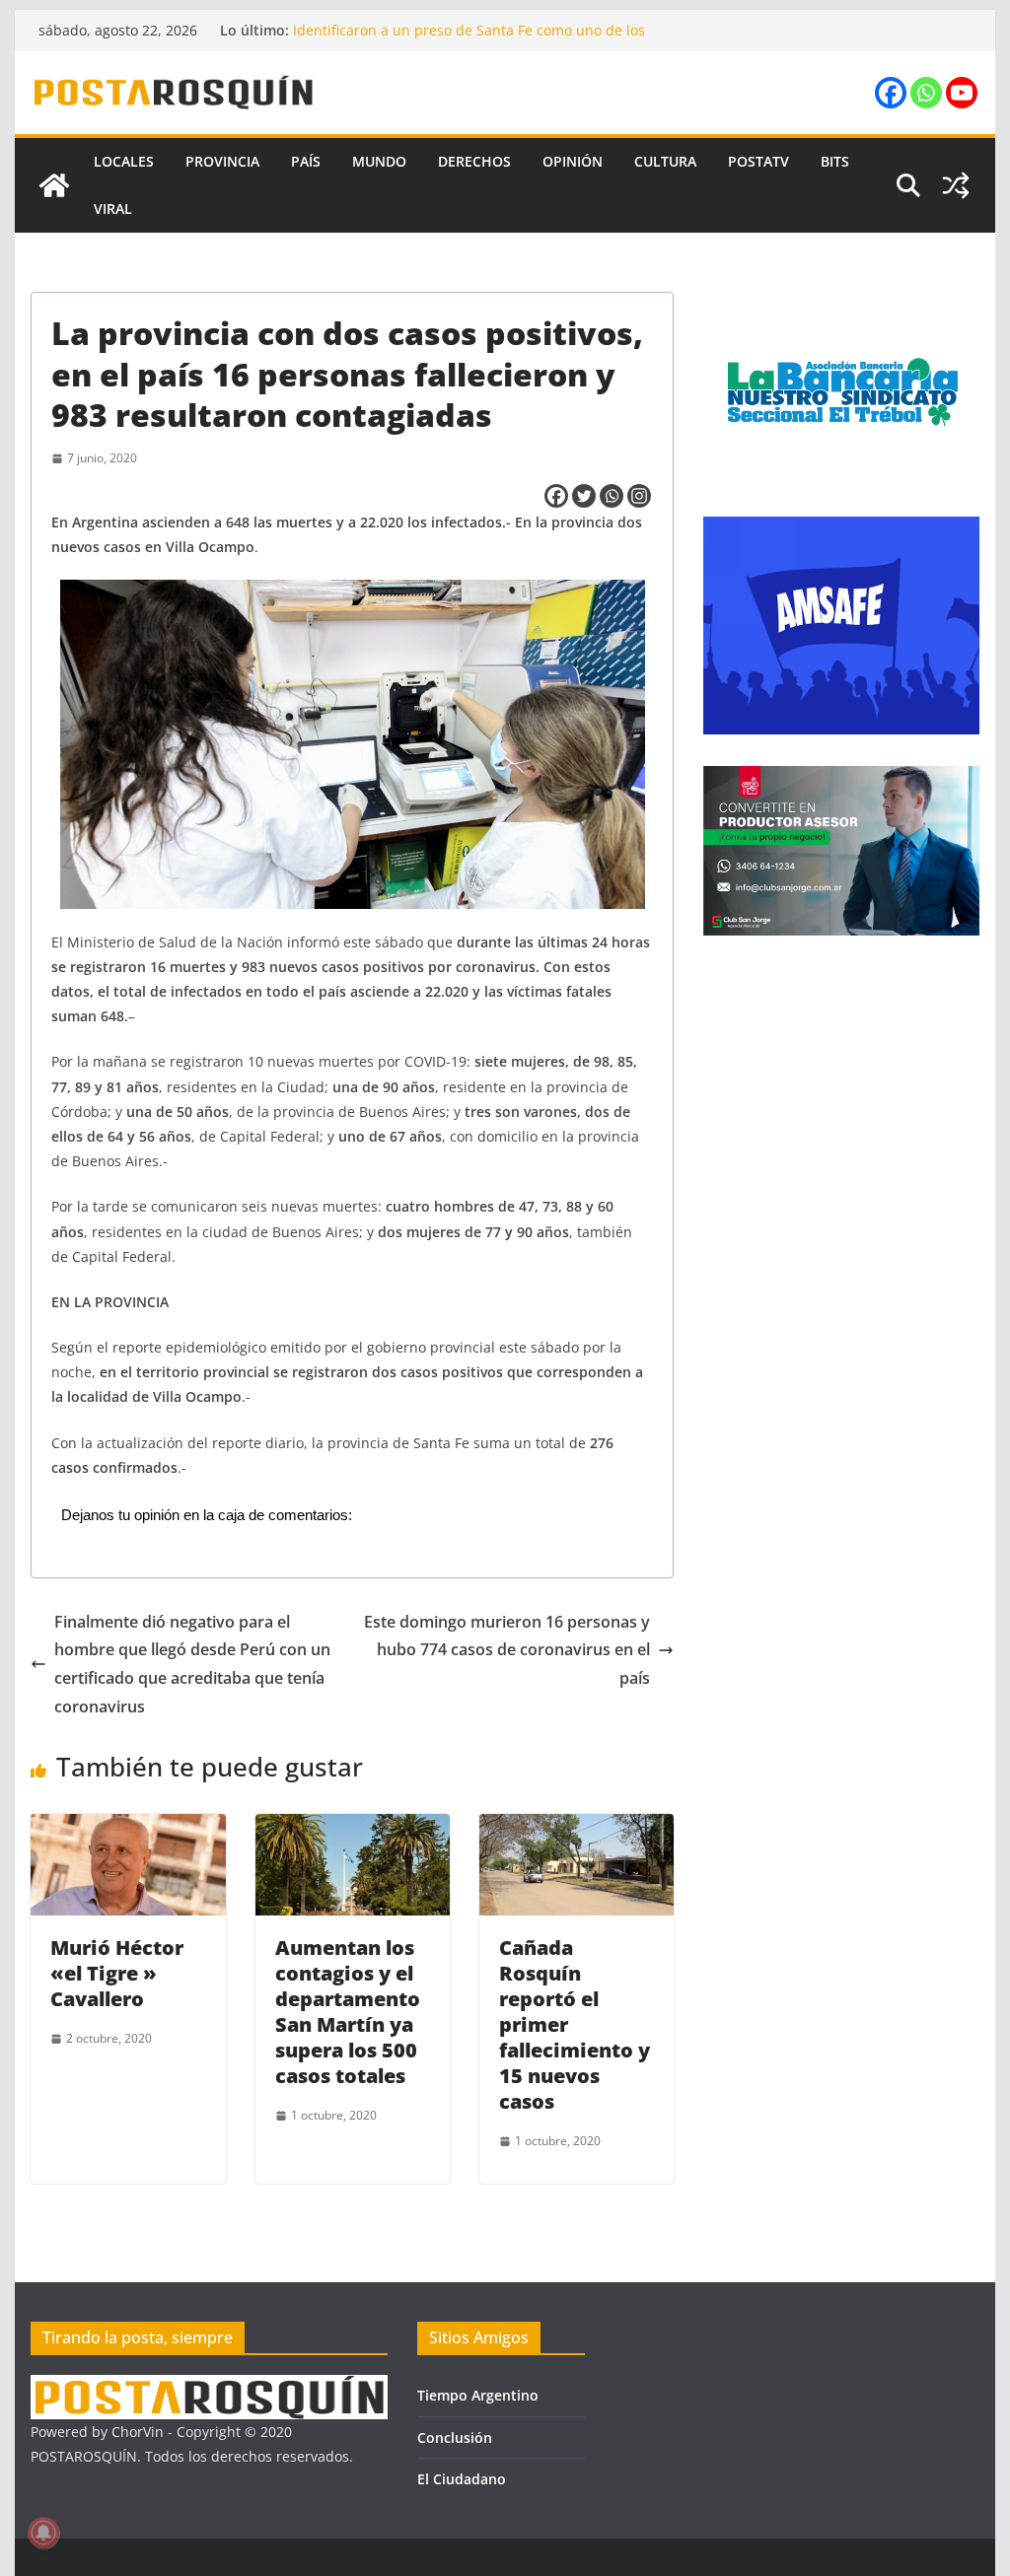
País (306, 161)
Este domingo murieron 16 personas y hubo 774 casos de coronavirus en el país (507, 1650)
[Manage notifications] (43, 2533)
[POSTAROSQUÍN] (54, 185)
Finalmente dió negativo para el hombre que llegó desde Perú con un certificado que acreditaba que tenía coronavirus (192, 1664)
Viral (113, 209)
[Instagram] (639, 496)
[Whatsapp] (926, 93)
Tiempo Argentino (478, 2395)
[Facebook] (891, 93)
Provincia (222, 161)
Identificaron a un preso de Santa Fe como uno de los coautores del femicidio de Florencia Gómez (469, 40)
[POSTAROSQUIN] (209, 2387)
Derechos (474, 161)
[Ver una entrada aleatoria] (956, 185)
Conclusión (455, 2437)
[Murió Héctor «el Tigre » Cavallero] (128, 1828)
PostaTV (758, 161)
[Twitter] (584, 496)
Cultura (665, 161)
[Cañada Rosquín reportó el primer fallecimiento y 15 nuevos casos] (577, 1828)
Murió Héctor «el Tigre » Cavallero (117, 1973)
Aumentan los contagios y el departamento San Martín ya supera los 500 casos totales (348, 2012)
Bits (835, 161)
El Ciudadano (462, 2479)
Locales (124, 161)
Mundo (379, 161)
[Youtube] (962, 93)
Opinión (573, 161)
